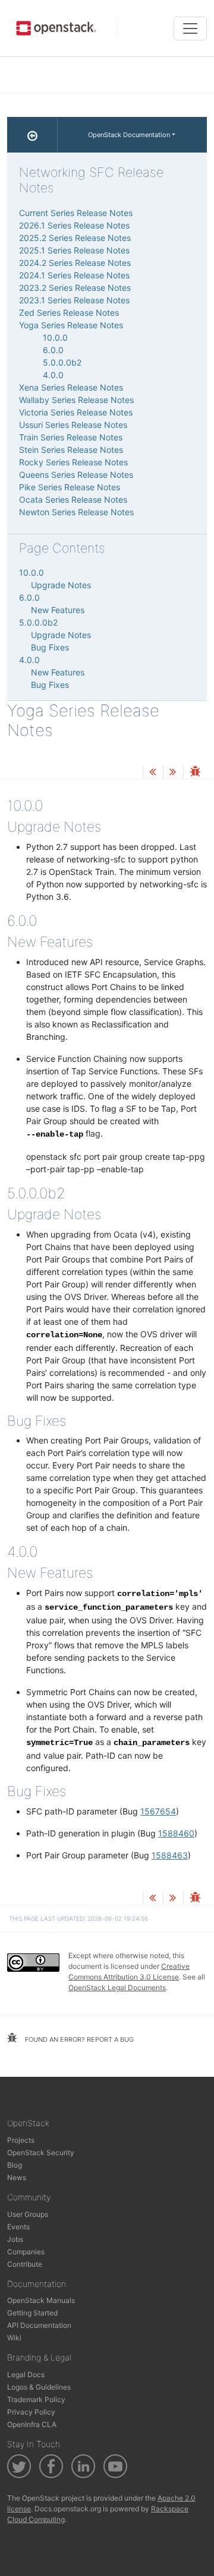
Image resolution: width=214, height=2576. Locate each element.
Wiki (14, 2338)
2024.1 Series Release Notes (74, 275)
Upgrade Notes (61, 585)
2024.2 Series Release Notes (75, 263)
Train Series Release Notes (71, 437)
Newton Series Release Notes (76, 512)
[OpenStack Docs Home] (32, 135)
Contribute (25, 2264)
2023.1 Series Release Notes (74, 300)
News (17, 2177)
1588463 (170, 1855)
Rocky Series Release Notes (73, 462)
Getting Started (32, 2313)
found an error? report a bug (78, 2039)
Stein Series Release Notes (71, 450)
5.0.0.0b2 (62, 362)
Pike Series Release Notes (70, 487)
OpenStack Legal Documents (117, 1987)
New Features (58, 610)
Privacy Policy (31, 2412)
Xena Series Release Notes (71, 387)
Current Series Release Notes (76, 213)
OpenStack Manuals (41, 2300)
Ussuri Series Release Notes (73, 425)
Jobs (15, 2239)
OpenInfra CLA (32, 2424)
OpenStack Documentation (129, 135)
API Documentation (39, 2325)
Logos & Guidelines (39, 2387)
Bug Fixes (50, 647)
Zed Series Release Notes (69, 313)
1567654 (158, 1811)
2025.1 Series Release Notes (74, 250)
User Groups (28, 2214)
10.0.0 (55, 337)
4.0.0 (53, 375)
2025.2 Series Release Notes (75, 238)
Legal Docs (26, 2374)
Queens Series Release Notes (76, 475)
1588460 (176, 1833)
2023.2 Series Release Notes (75, 288)
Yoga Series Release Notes (71, 325)
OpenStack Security (41, 2153)
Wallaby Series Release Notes (76, 400)
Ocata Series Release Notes (73, 499)
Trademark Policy (36, 2399)
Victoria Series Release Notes (76, 412)
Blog (15, 2165)
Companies (26, 2252)
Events (18, 2227)
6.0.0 (53, 350)
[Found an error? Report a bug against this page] (195, 773)
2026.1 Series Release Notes (74, 225)
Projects (21, 2140)
